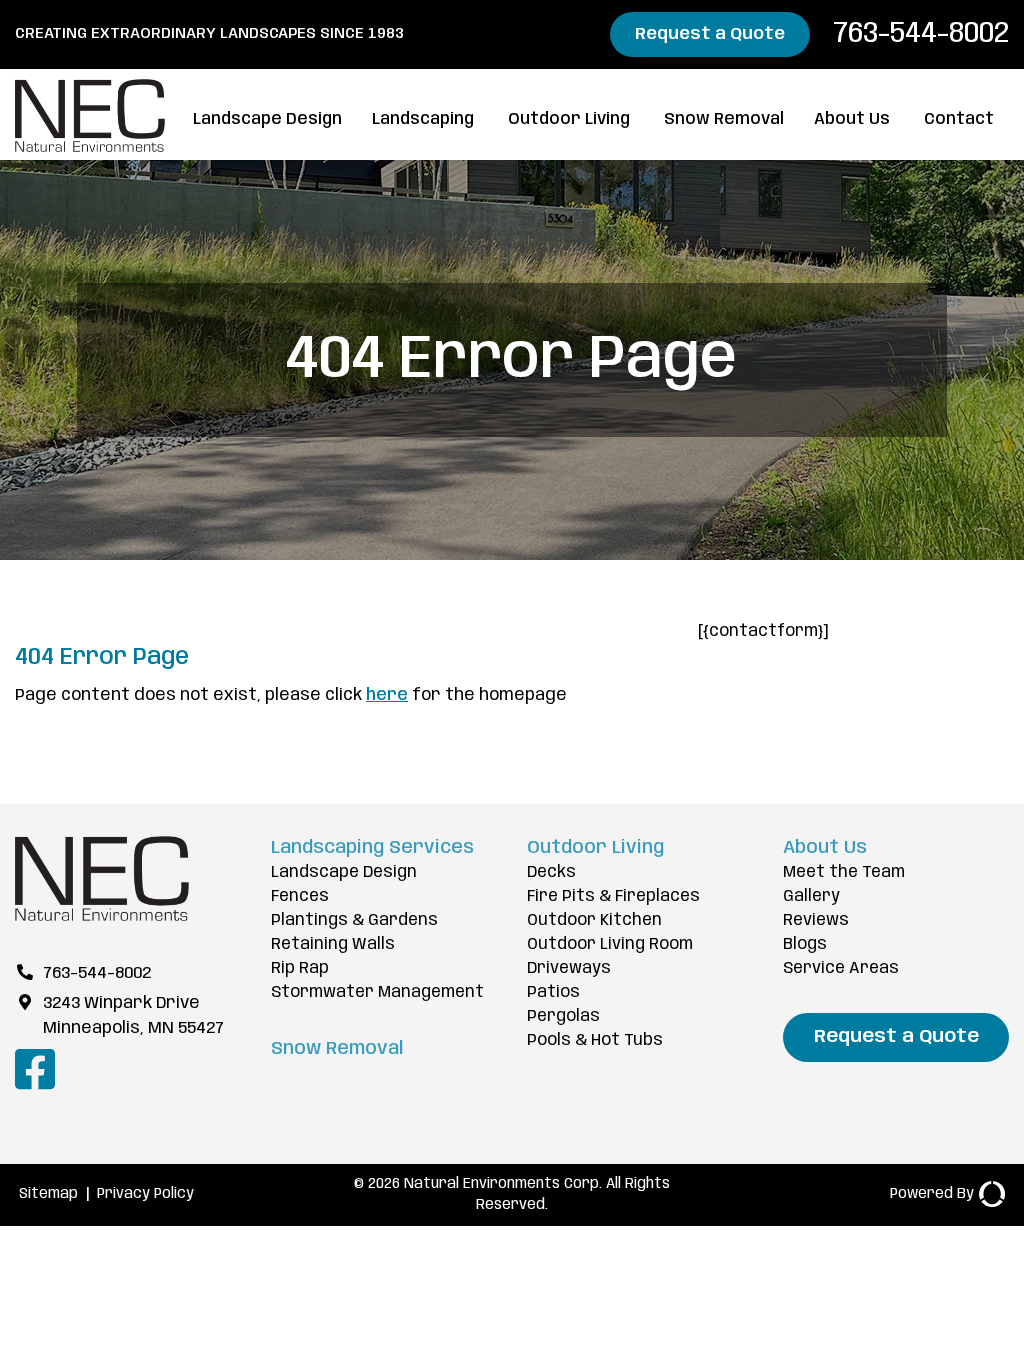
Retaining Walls (333, 944)
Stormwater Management (377, 992)
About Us (852, 119)
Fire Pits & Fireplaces (613, 896)
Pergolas (563, 1016)
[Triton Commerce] (989, 1194)
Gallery (811, 896)
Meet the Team (844, 872)
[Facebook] (35, 1087)
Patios (553, 992)
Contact (959, 119)
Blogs (805, 944)
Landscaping (423, 119)
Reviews (816, 920)
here (387, 695)
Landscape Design (267, 119)
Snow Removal (724, 119)
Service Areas (841, 968)
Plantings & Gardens (354, 920)
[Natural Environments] (102, 916)
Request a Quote (710, 34)
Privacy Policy (145, 1194)
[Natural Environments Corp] (90, 147)
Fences (300, 896)
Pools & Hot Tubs (595, 1040)
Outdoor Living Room (610, 944)
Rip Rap (300, 968)
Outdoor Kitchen (594, 920)
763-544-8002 (917, 34)
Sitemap (48, 1194)
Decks (551, 872)
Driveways (569, 968)
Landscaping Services (372, 848)
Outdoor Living (569, 119)
